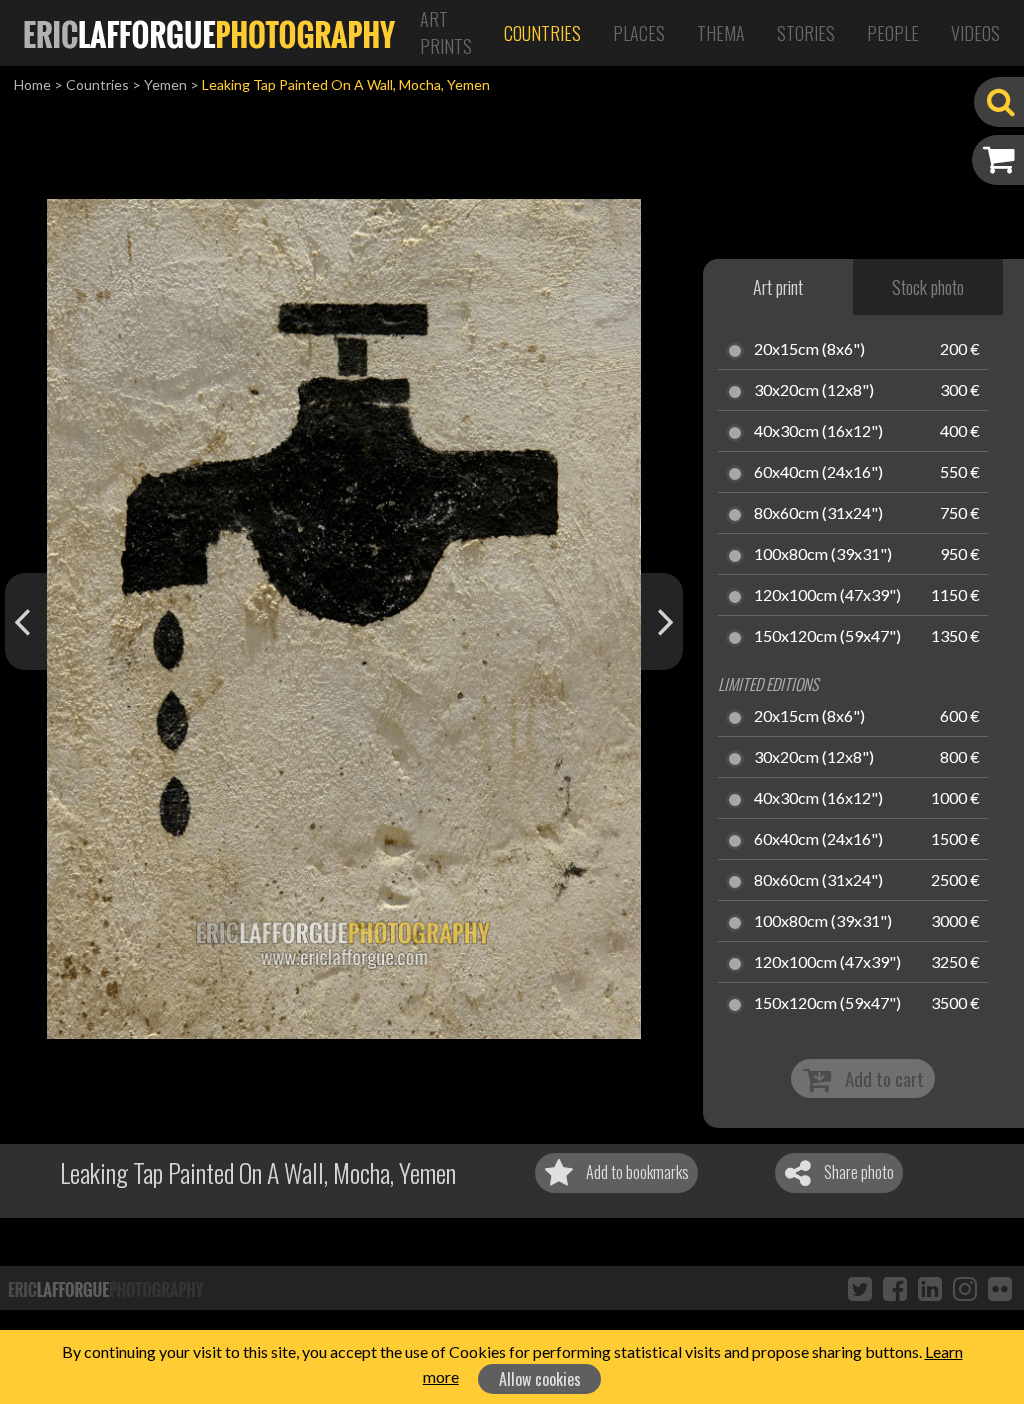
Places (639, 33)
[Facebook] (895, 1288)
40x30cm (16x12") (818, 432)
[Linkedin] (930, 1288)
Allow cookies (540, 1379)
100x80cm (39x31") (823, 555)
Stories (806, 33)
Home (32, 84)
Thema (721, 33)
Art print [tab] (778, 287)
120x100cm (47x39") (827, 596)
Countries (542, 33)
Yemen (165, 84)
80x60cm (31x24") (818, 514)
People (893, 33)
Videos (975, 33)
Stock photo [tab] (928, 287)
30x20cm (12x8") (814, 391)
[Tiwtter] (860, 1288)
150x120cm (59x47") (827, 637)
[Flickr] (1000, 1288)
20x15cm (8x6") (809, 350)
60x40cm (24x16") (818, 473)
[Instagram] (965, 1288)
